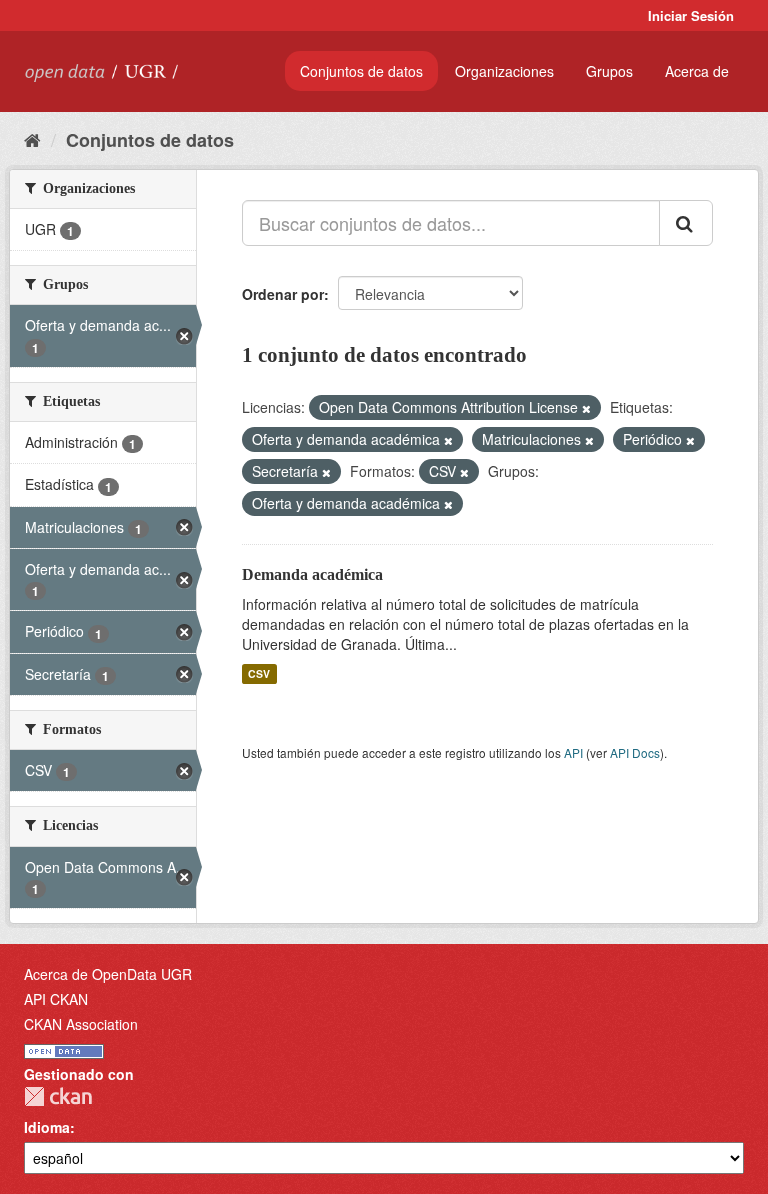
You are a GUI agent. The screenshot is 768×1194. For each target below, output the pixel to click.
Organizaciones (504, 71)
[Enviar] (686, 223)
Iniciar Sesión (691, 15)
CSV (259, 673)
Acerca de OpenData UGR (108, 974)
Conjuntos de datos (361, 71)
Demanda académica (312, 574)
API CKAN (56, 999)
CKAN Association (81, 1024)
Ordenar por (283, 294)
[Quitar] (586, 408)
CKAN (58, 1096)
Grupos (609, 71)
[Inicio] (32, 139)
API (573, 752)
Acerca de (697, 71)
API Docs (635, 752)
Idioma (47, 1127)
